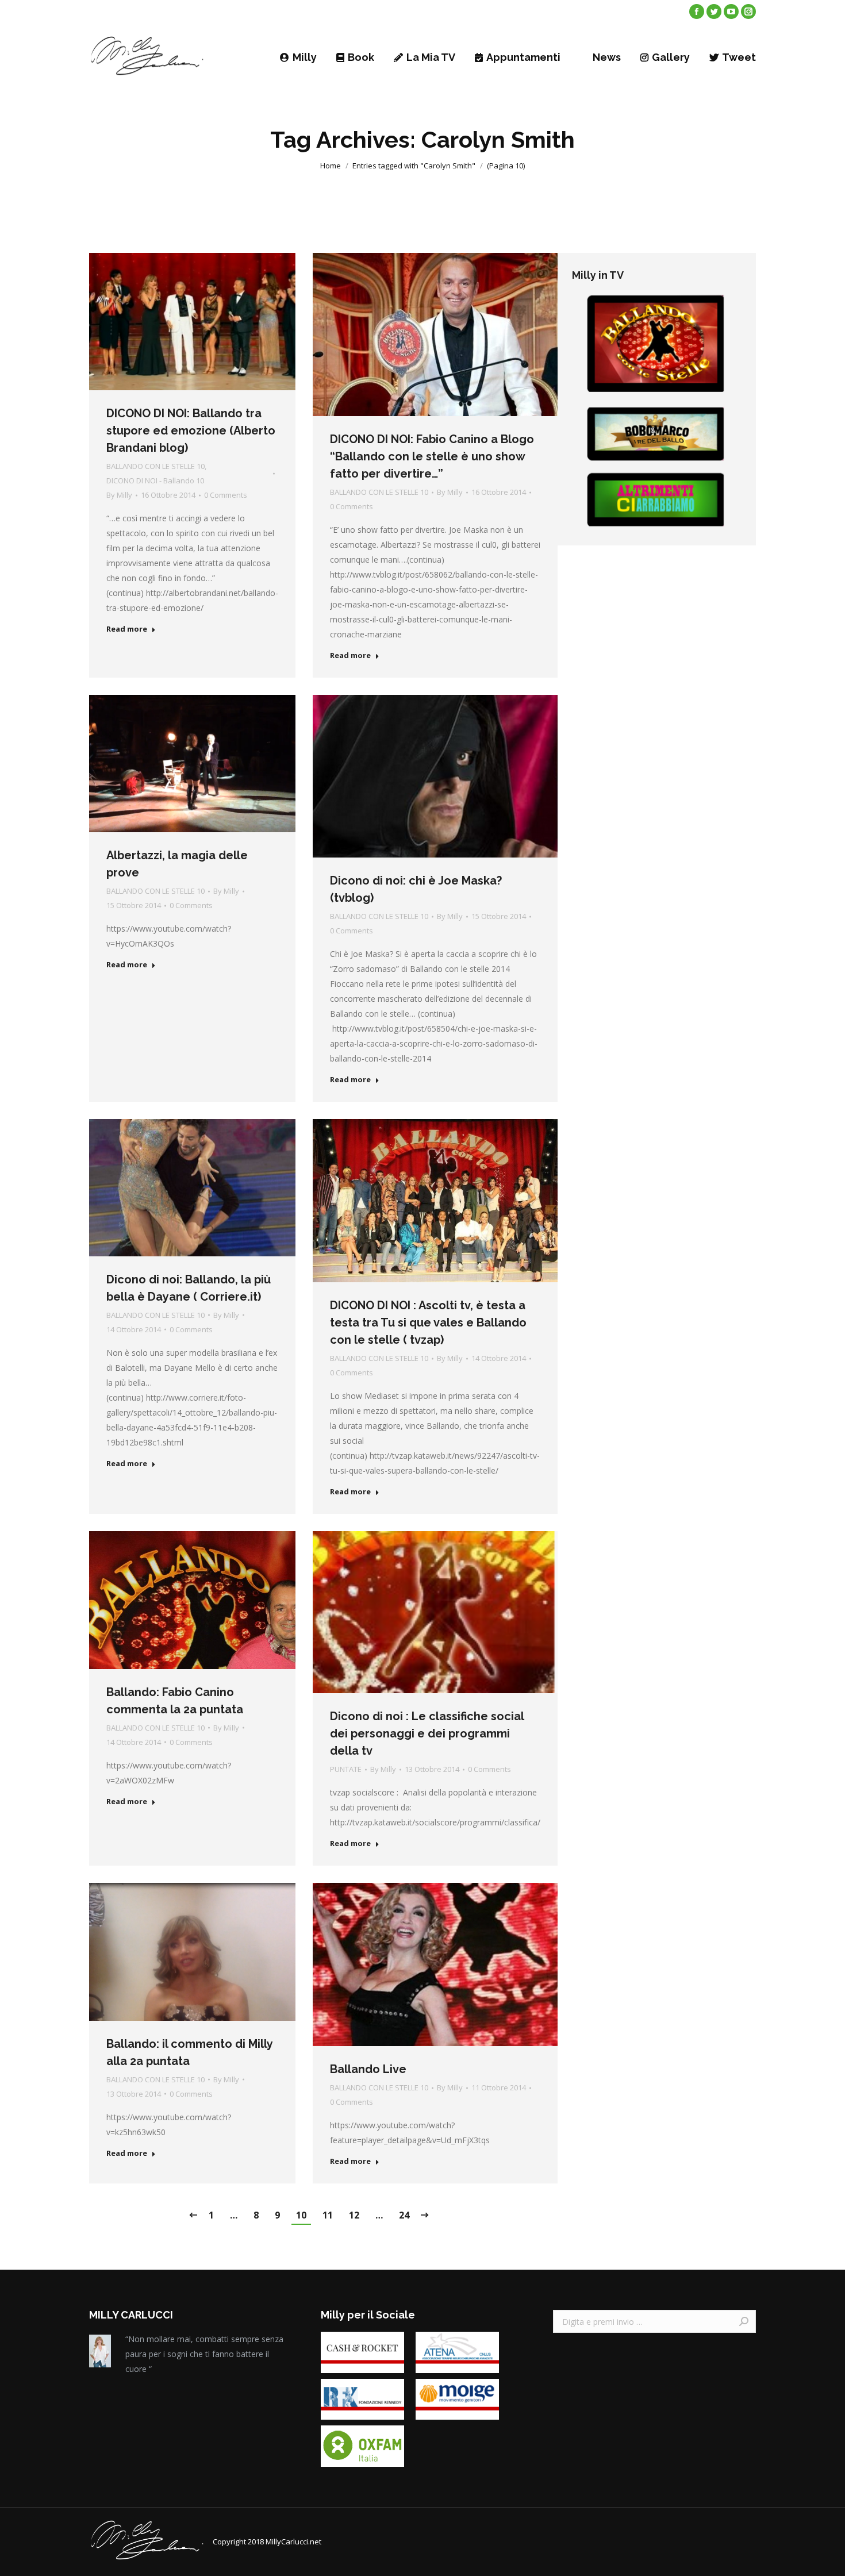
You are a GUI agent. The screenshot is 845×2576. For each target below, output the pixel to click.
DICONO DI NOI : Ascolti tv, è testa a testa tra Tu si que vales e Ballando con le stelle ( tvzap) (428, 1322)
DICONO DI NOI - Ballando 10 (155, 480)
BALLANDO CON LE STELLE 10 (155, 466)
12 (354, 2215)
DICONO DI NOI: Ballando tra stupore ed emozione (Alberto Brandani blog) (191, 430)
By (119, 495)
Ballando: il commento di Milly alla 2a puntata (189, 2052)
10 (301, 2215)
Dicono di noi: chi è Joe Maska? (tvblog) (416, 889)
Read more (127, 629)
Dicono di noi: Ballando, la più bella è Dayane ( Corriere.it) (189, 1288)
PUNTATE (346, 1769)
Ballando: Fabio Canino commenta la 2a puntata (175, 1701)
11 (328, 2215)
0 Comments (226, 495)
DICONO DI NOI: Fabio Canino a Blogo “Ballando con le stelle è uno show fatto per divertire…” (432, 456)
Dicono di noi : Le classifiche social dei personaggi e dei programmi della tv (427, 1733)
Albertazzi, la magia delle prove (177, 864)
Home (331, 166)
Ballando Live (368, 2069)
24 (404, 2215)
